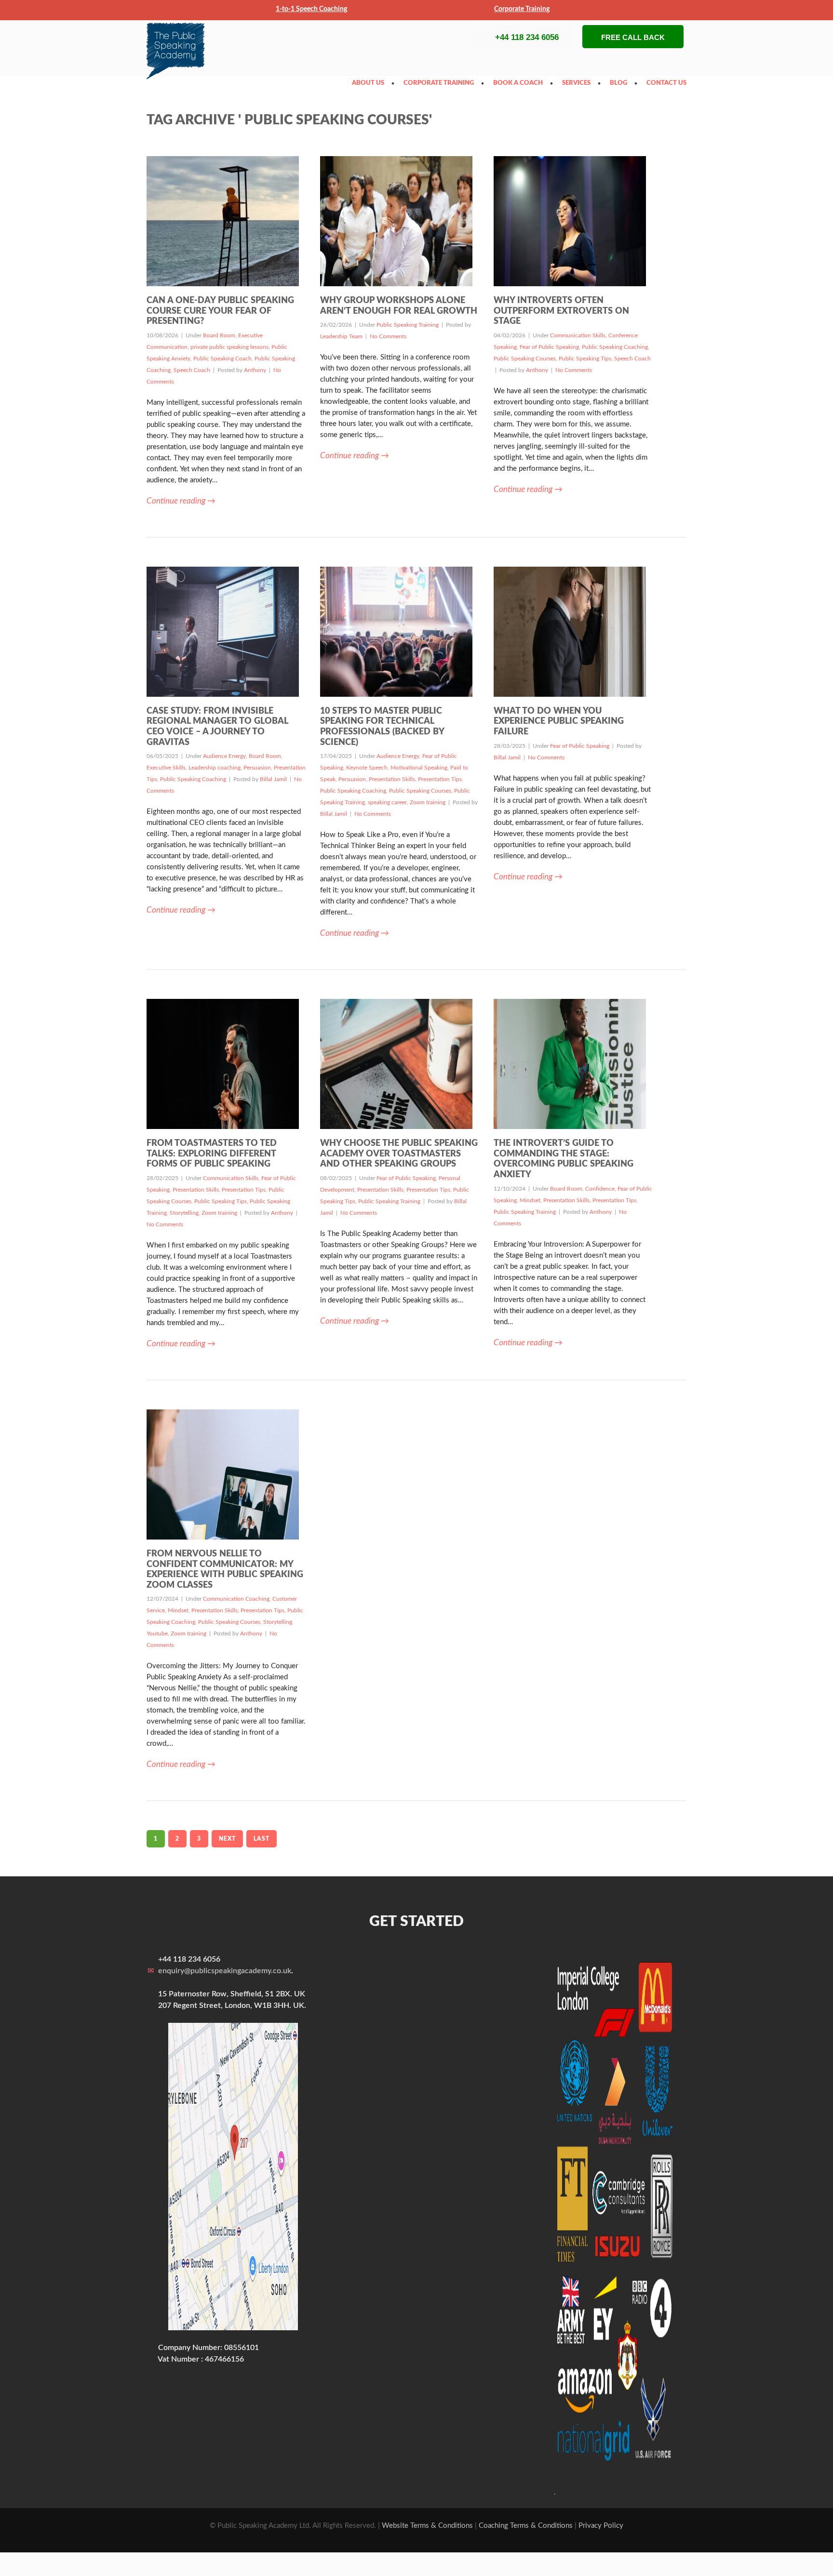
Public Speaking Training (408, 325)
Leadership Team (341, 336)
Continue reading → (181, 501)
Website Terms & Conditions (427, 2526)
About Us (370, 83)
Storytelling (184, 1213)
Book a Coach (520, 83)
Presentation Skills (392, 779)
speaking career (387, 802)
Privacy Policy (601, 2526)
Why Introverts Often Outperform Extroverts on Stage (561, 311)
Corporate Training (522, 9)
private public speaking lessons (229, 347)
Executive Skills (166, 768)
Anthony (255, 370)
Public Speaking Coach (222, 359)
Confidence (600, 1189)
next (227, 1839)
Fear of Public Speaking (549, 347)
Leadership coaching (215, 768)
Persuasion (257, 768)
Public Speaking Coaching (615, 347)
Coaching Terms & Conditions (526, 2526)
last (262, 1839)
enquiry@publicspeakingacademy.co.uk (225, 1971)
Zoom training (428, 802)
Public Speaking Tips (585, 359)
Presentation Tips (440, 779)
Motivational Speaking (419, 768)
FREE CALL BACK (633, 37)
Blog (621, 83)
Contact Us (669, 83)
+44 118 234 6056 (527, 37)
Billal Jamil (273, 779)
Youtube (157, 1633)
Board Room (219, 335)
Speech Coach (192, 370)
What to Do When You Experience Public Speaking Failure (559, 722)
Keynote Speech (367, 768)
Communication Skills (578, 335)
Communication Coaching (236, 1599)
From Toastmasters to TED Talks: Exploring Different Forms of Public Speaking (212, 1154)
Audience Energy (224, 756)
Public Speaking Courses (525, 359)
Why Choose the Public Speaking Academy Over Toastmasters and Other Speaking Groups (399, 1154)
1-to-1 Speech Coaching (311, 9)
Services (579, 83)
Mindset (530, 1200)
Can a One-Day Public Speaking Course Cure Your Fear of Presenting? (220, 311)
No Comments (388, 336)
